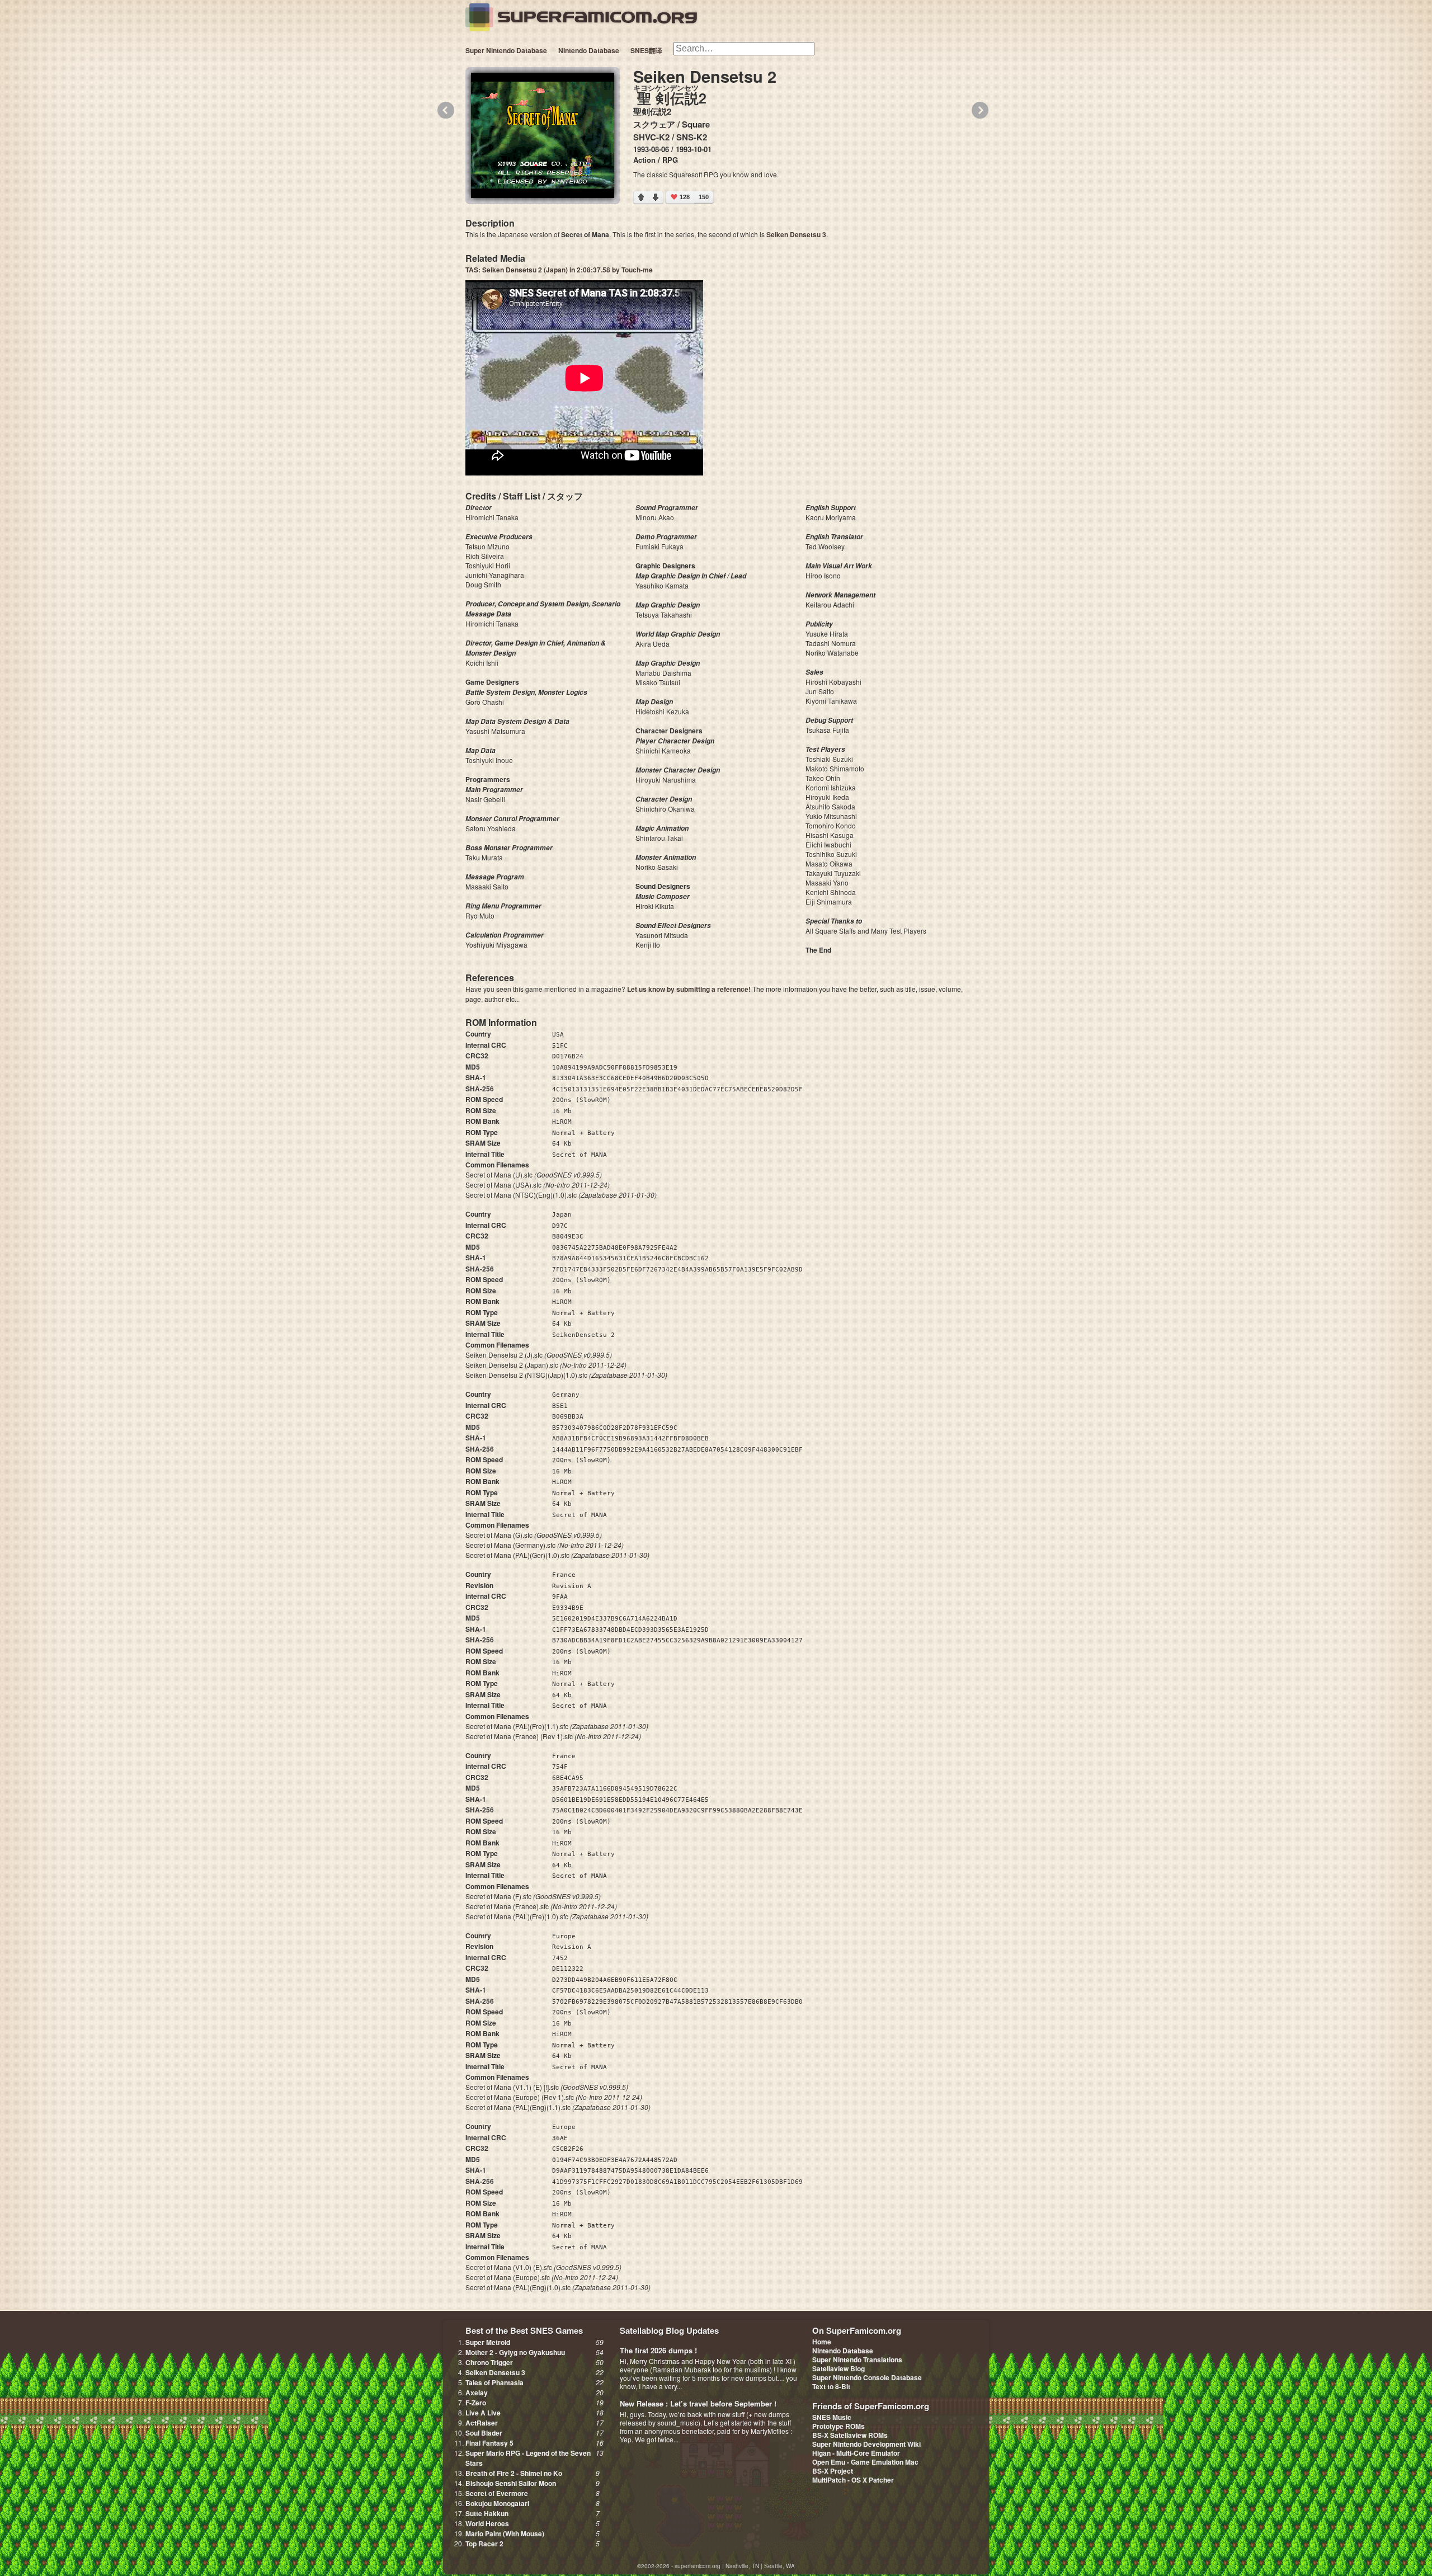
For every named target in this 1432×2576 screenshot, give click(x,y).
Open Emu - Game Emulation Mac (865, 2462)
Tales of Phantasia (494, 2382)
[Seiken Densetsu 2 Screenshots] (543, 135)
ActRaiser (482, 2423)
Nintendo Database (589, 50)
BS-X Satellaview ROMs (850, 2435)
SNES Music (832, 2417)
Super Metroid (488, 2342)
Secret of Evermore (497, 2493)
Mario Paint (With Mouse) (505, 2533)
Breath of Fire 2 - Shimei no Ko (514, 2473)
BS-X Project (833, 2471)
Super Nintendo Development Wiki (866, 2444)
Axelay (477, 2393)
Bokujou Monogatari (497, 2503)
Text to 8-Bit (831, 2386)
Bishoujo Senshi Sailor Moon (511, 2483)
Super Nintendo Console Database (867, 2377)
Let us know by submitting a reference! (689, 989)
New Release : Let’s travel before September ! (698, 2403)
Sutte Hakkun (487, 2513)
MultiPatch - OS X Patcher (853, 2480)
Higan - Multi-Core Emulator (856, 2453)
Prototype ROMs (839, 2426)
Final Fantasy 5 (489, 2443)
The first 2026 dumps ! (658, 2350)
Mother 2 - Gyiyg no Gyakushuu (515, 2352)
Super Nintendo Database (506, 50)
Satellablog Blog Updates (669, 2330)
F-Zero (476, 2403)
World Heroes (487, 2523)
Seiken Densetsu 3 (796, 234)
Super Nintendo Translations (857, 2360)
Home (822, 2342)
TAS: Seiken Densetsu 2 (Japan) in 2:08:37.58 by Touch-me (559, 270)
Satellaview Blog (839, 2368)
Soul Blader (484, 2433)
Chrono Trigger (489, 2362)
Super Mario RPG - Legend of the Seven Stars (528, 2458)
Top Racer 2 (484, 2544)
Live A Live (483, 2413)
